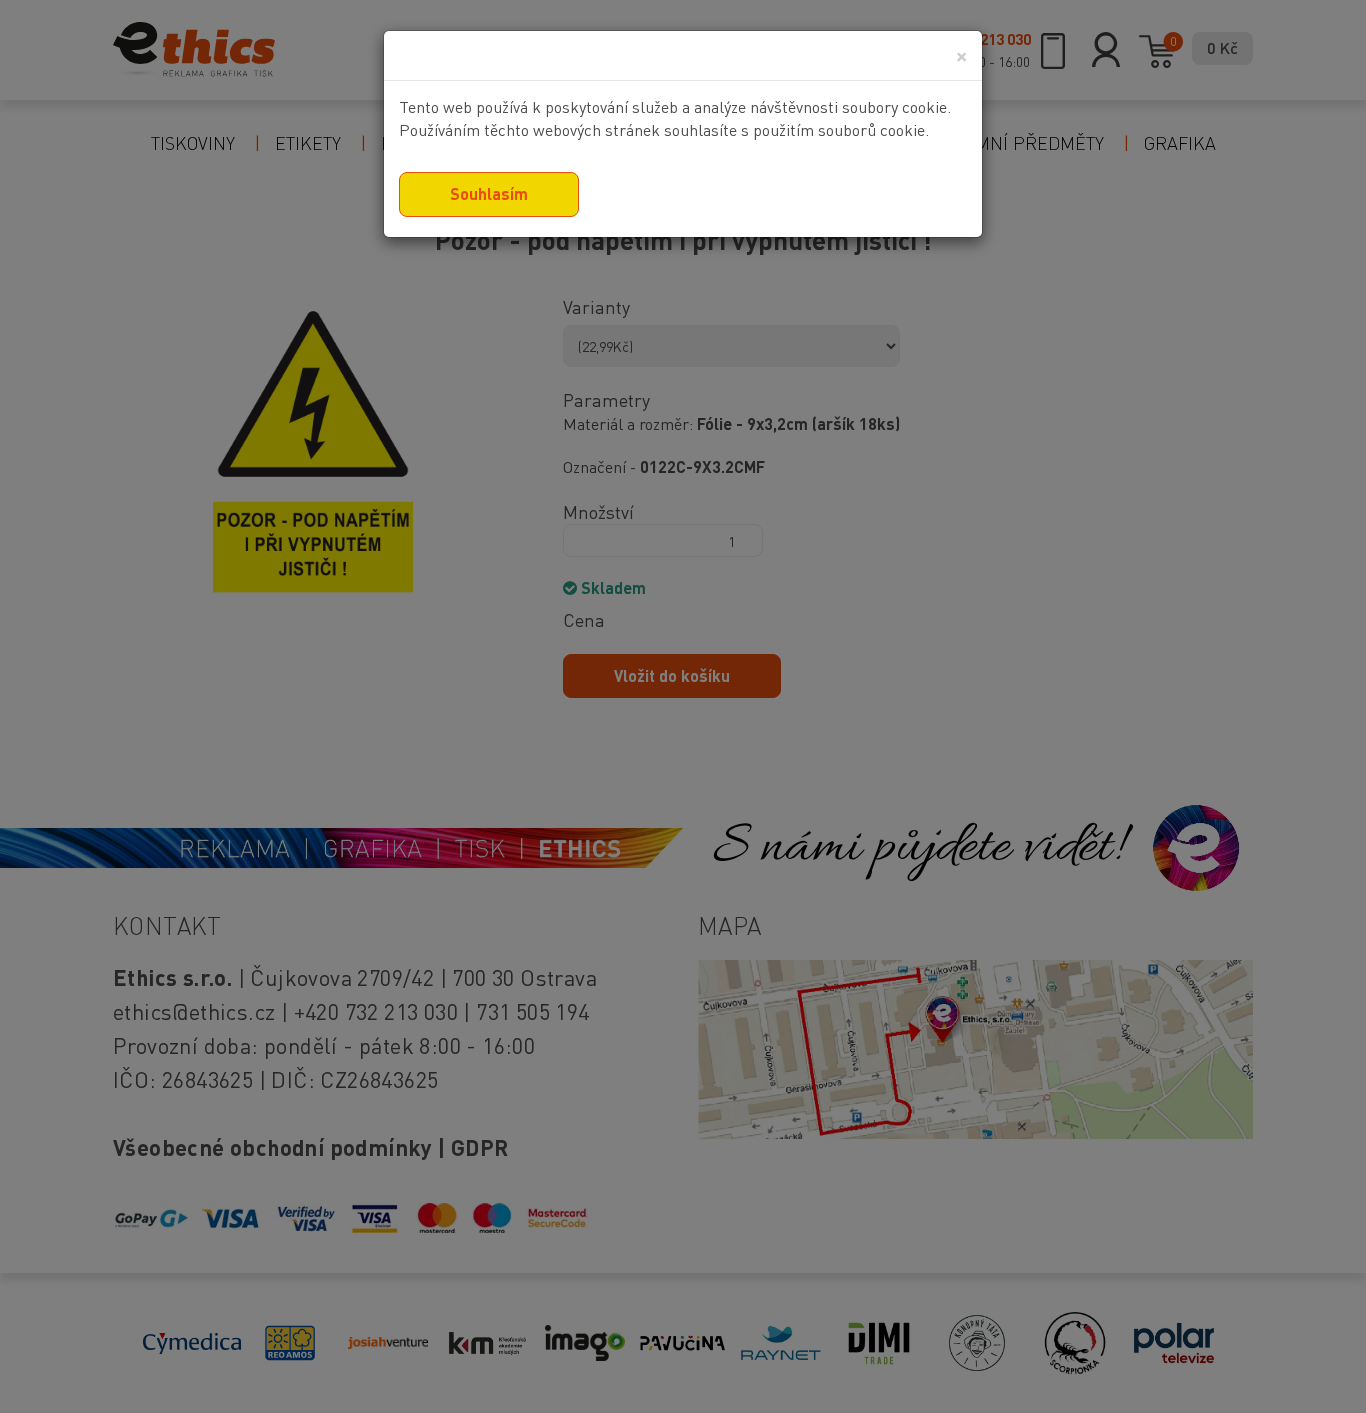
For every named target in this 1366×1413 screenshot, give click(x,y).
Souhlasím (489, 193)
